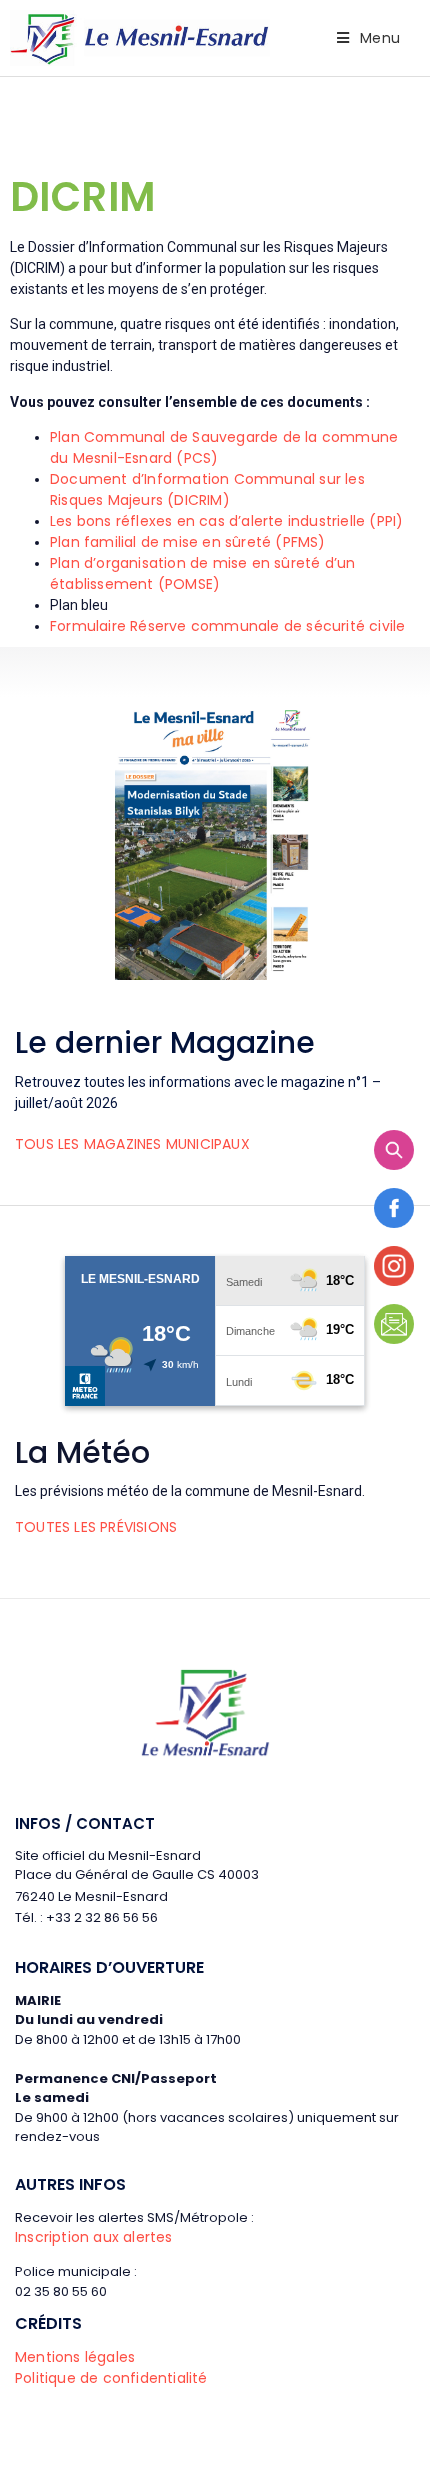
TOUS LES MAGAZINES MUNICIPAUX (132, 1144)
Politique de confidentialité (111, 2378)
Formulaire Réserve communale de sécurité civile (227, 626)
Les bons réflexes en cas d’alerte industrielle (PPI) (226, 521)
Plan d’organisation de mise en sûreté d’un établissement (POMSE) (202, 573)
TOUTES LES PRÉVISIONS (96, 1527)
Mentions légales (75, 2357)
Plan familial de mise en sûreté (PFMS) (188, 542)
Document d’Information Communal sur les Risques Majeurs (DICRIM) (207, 489)
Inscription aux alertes (94, 2237)
